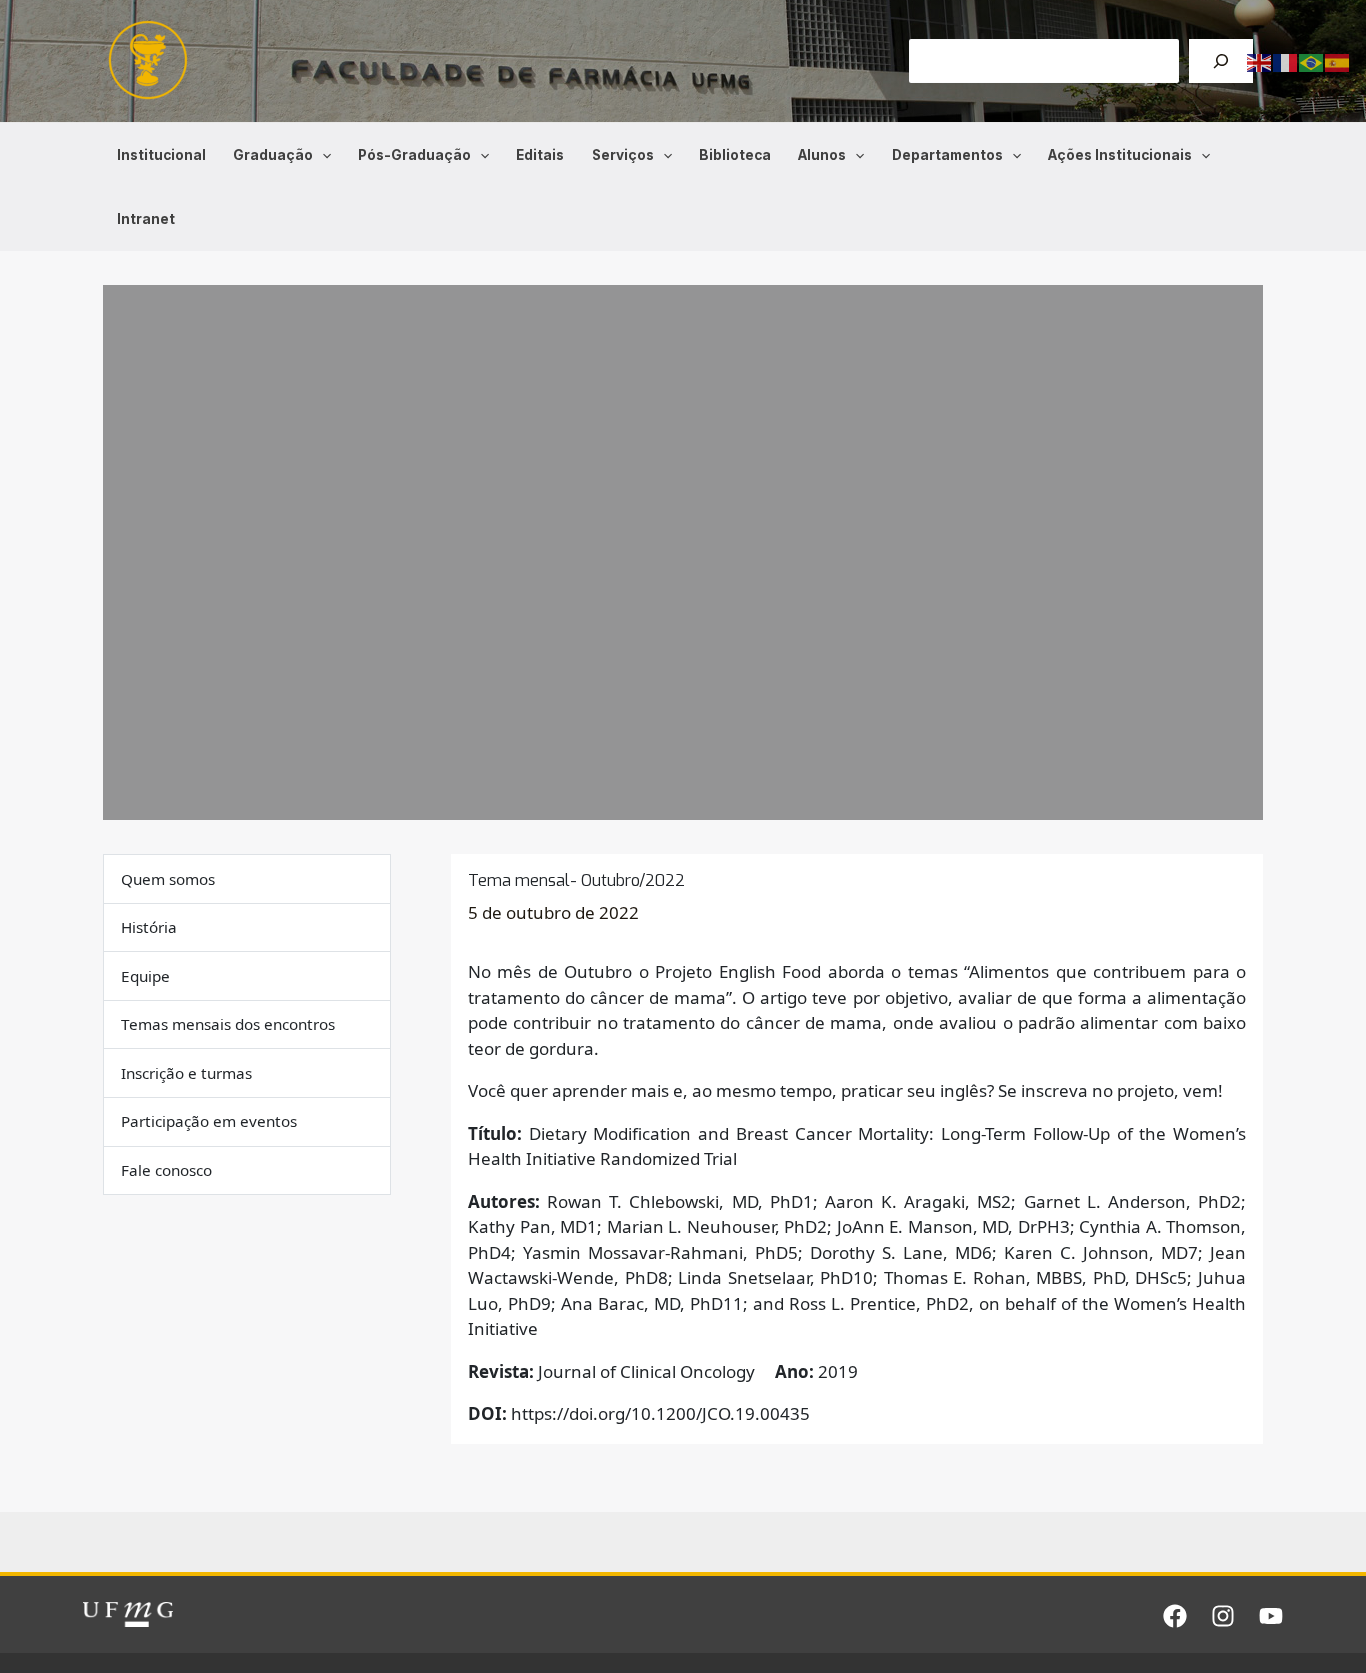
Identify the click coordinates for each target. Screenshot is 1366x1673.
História (149, 927)
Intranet (146, 219)
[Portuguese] (1312, 61)
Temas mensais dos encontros (228, 1025)
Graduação (273, 155)
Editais (540, 155)
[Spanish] (1338, 61)
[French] (1286, 61)
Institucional (161, 155)
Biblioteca (735, 155)
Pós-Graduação (414, 155)
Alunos (822, 155)
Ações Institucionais (1120, 155)
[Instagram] (1223, 1616)
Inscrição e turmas (186, 1073)
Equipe (145, 976)
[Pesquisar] (1221, 61)
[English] (1260, 61)
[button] (322, 155)
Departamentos (947, 155)
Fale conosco (166, 1170)
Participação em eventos (209, 1122)
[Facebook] (1175, 1616)
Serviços (623, 155)
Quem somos (168, 879)
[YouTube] (1271, 1616)
